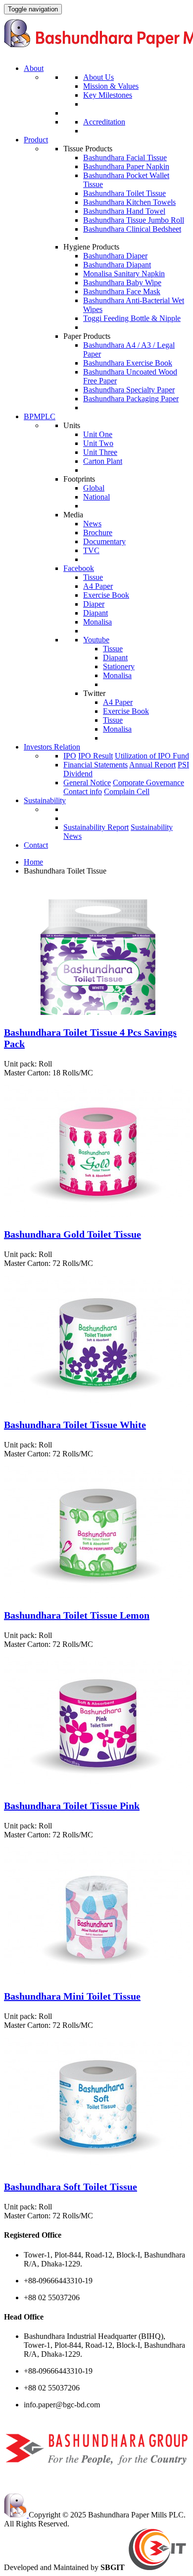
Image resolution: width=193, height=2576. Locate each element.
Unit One (98, 434)
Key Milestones (108, 95)
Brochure (98, 533)
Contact (36, 845)
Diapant (96, 613)
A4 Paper (98, 586)
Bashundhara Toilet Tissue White (75, 1425)
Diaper (94, 604)
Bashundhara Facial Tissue (125, 157)
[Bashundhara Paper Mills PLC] (16, 2515)
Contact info (83, 791)
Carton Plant (103, 461)
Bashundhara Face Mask (122, 291)
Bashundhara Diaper (115, 256)
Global (94, 488)
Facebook (79, 568)
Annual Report (152, 765)
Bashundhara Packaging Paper (131, 399)
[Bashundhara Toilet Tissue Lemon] (97, 1595)
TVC (91, 550)
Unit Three (100, 452)
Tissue (93, 577)
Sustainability (45, 800)
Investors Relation (52, 747)
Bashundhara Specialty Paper (129, 390)
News (92, 524)
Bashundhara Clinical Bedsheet (132, 229)
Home (33, 862)
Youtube (96, 640)
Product (36, 140)
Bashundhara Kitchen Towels (129, 202)
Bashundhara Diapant (117, 265)
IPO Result (96, 756)
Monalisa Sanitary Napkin (124, 274)
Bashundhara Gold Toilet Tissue (72, 1234)
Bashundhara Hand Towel (124, 211)
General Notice (87, 783)
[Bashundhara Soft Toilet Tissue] (97, 2167)
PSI (183, 765)
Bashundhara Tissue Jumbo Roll (134, 220)
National (96, 497)
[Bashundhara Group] (96, 2479)
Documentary (104, 541)
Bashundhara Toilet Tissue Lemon (77, 1615)
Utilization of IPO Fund (152, 756)
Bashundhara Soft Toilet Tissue (71, 2187)
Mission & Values (111, 86)
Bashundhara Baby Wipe (122, 283)
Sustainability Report (96, 827)
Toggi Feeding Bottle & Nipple (132, 318)
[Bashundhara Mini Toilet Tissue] (97, 1976)
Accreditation (104, 122)
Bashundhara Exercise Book (128, 363)
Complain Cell (127, 791)
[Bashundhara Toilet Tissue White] (97, 1405)
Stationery (119, 666)
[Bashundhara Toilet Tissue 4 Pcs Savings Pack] (97, 1012)
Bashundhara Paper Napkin (126, 166)
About (34, 68)
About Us (98, 77)
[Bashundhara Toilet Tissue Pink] (97, 1786)
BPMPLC (40, 416)
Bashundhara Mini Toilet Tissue (72, 1996)
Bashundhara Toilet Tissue (124, 193)
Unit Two (98, 443)
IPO (70, 756)
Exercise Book (106, 595)
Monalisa (97, 622)
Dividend (78, 774)
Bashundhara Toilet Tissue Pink (72, 1806)
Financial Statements (96, 765)
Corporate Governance (148, 783)
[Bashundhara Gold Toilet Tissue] (97, 1214)
